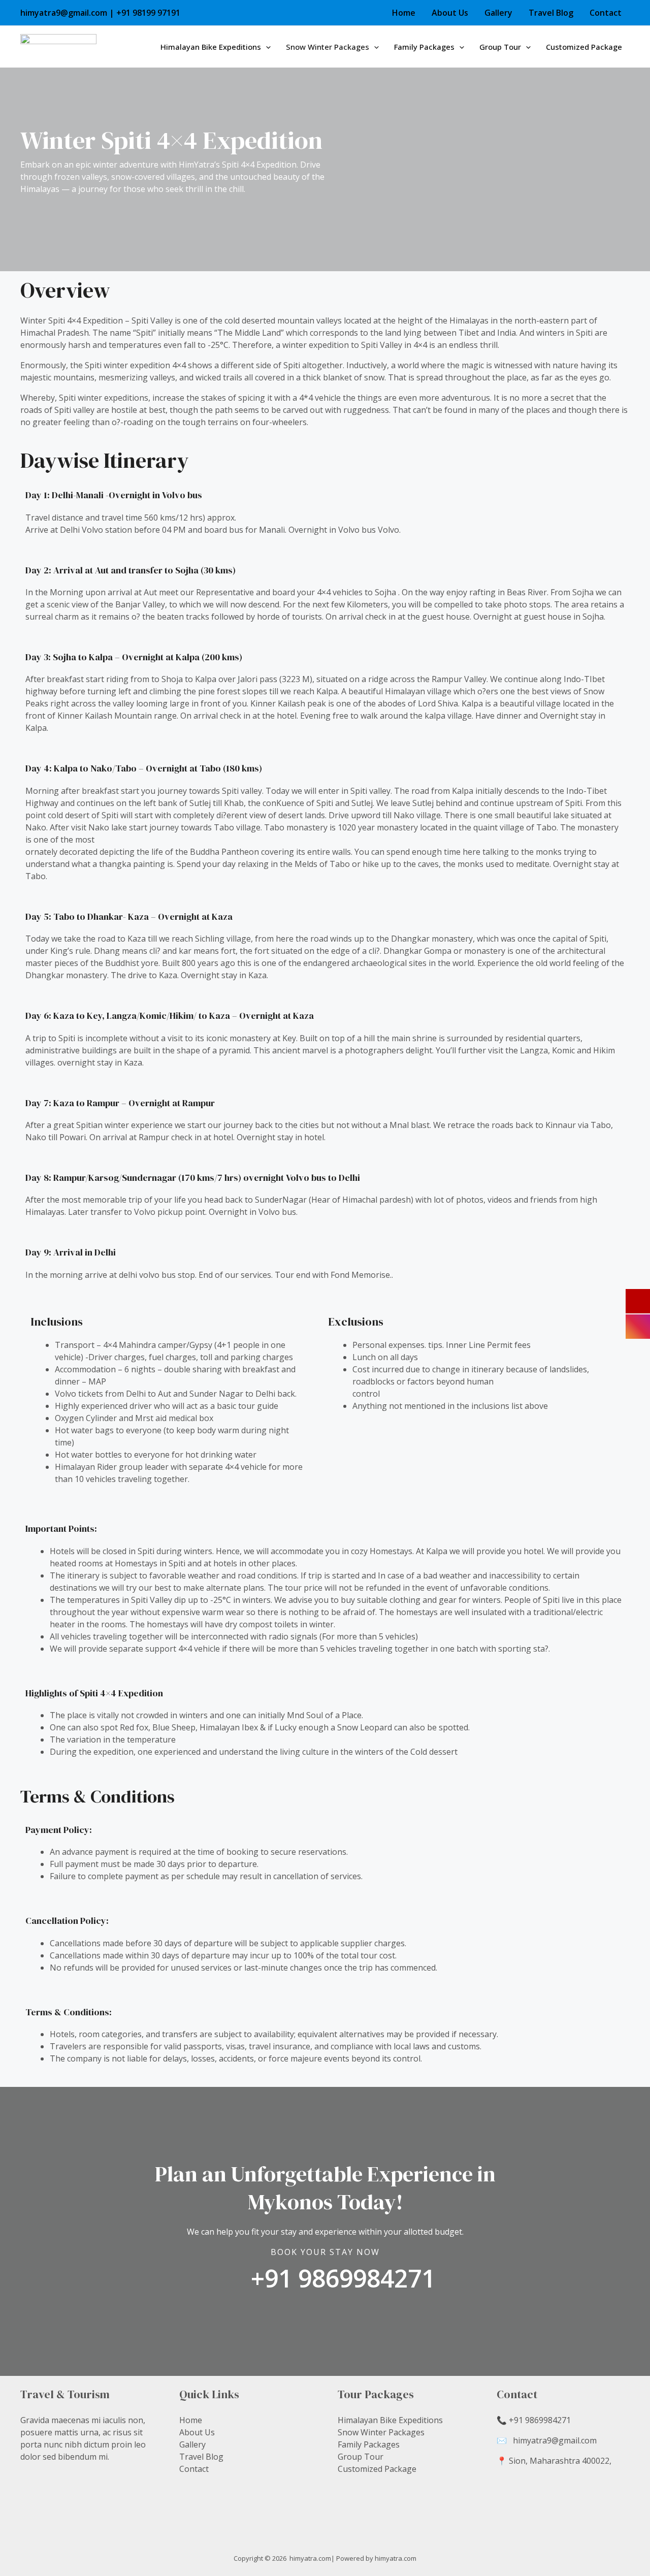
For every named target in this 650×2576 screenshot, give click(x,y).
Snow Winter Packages (328, 47)
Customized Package (584, 47)
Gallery (498, 13)
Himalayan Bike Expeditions (211, 47)
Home (404, 13)
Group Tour (500, 47)
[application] (266, 47)
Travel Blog (551, 13)
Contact (606, 13)
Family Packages (424, 47)
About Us (450, 13)
